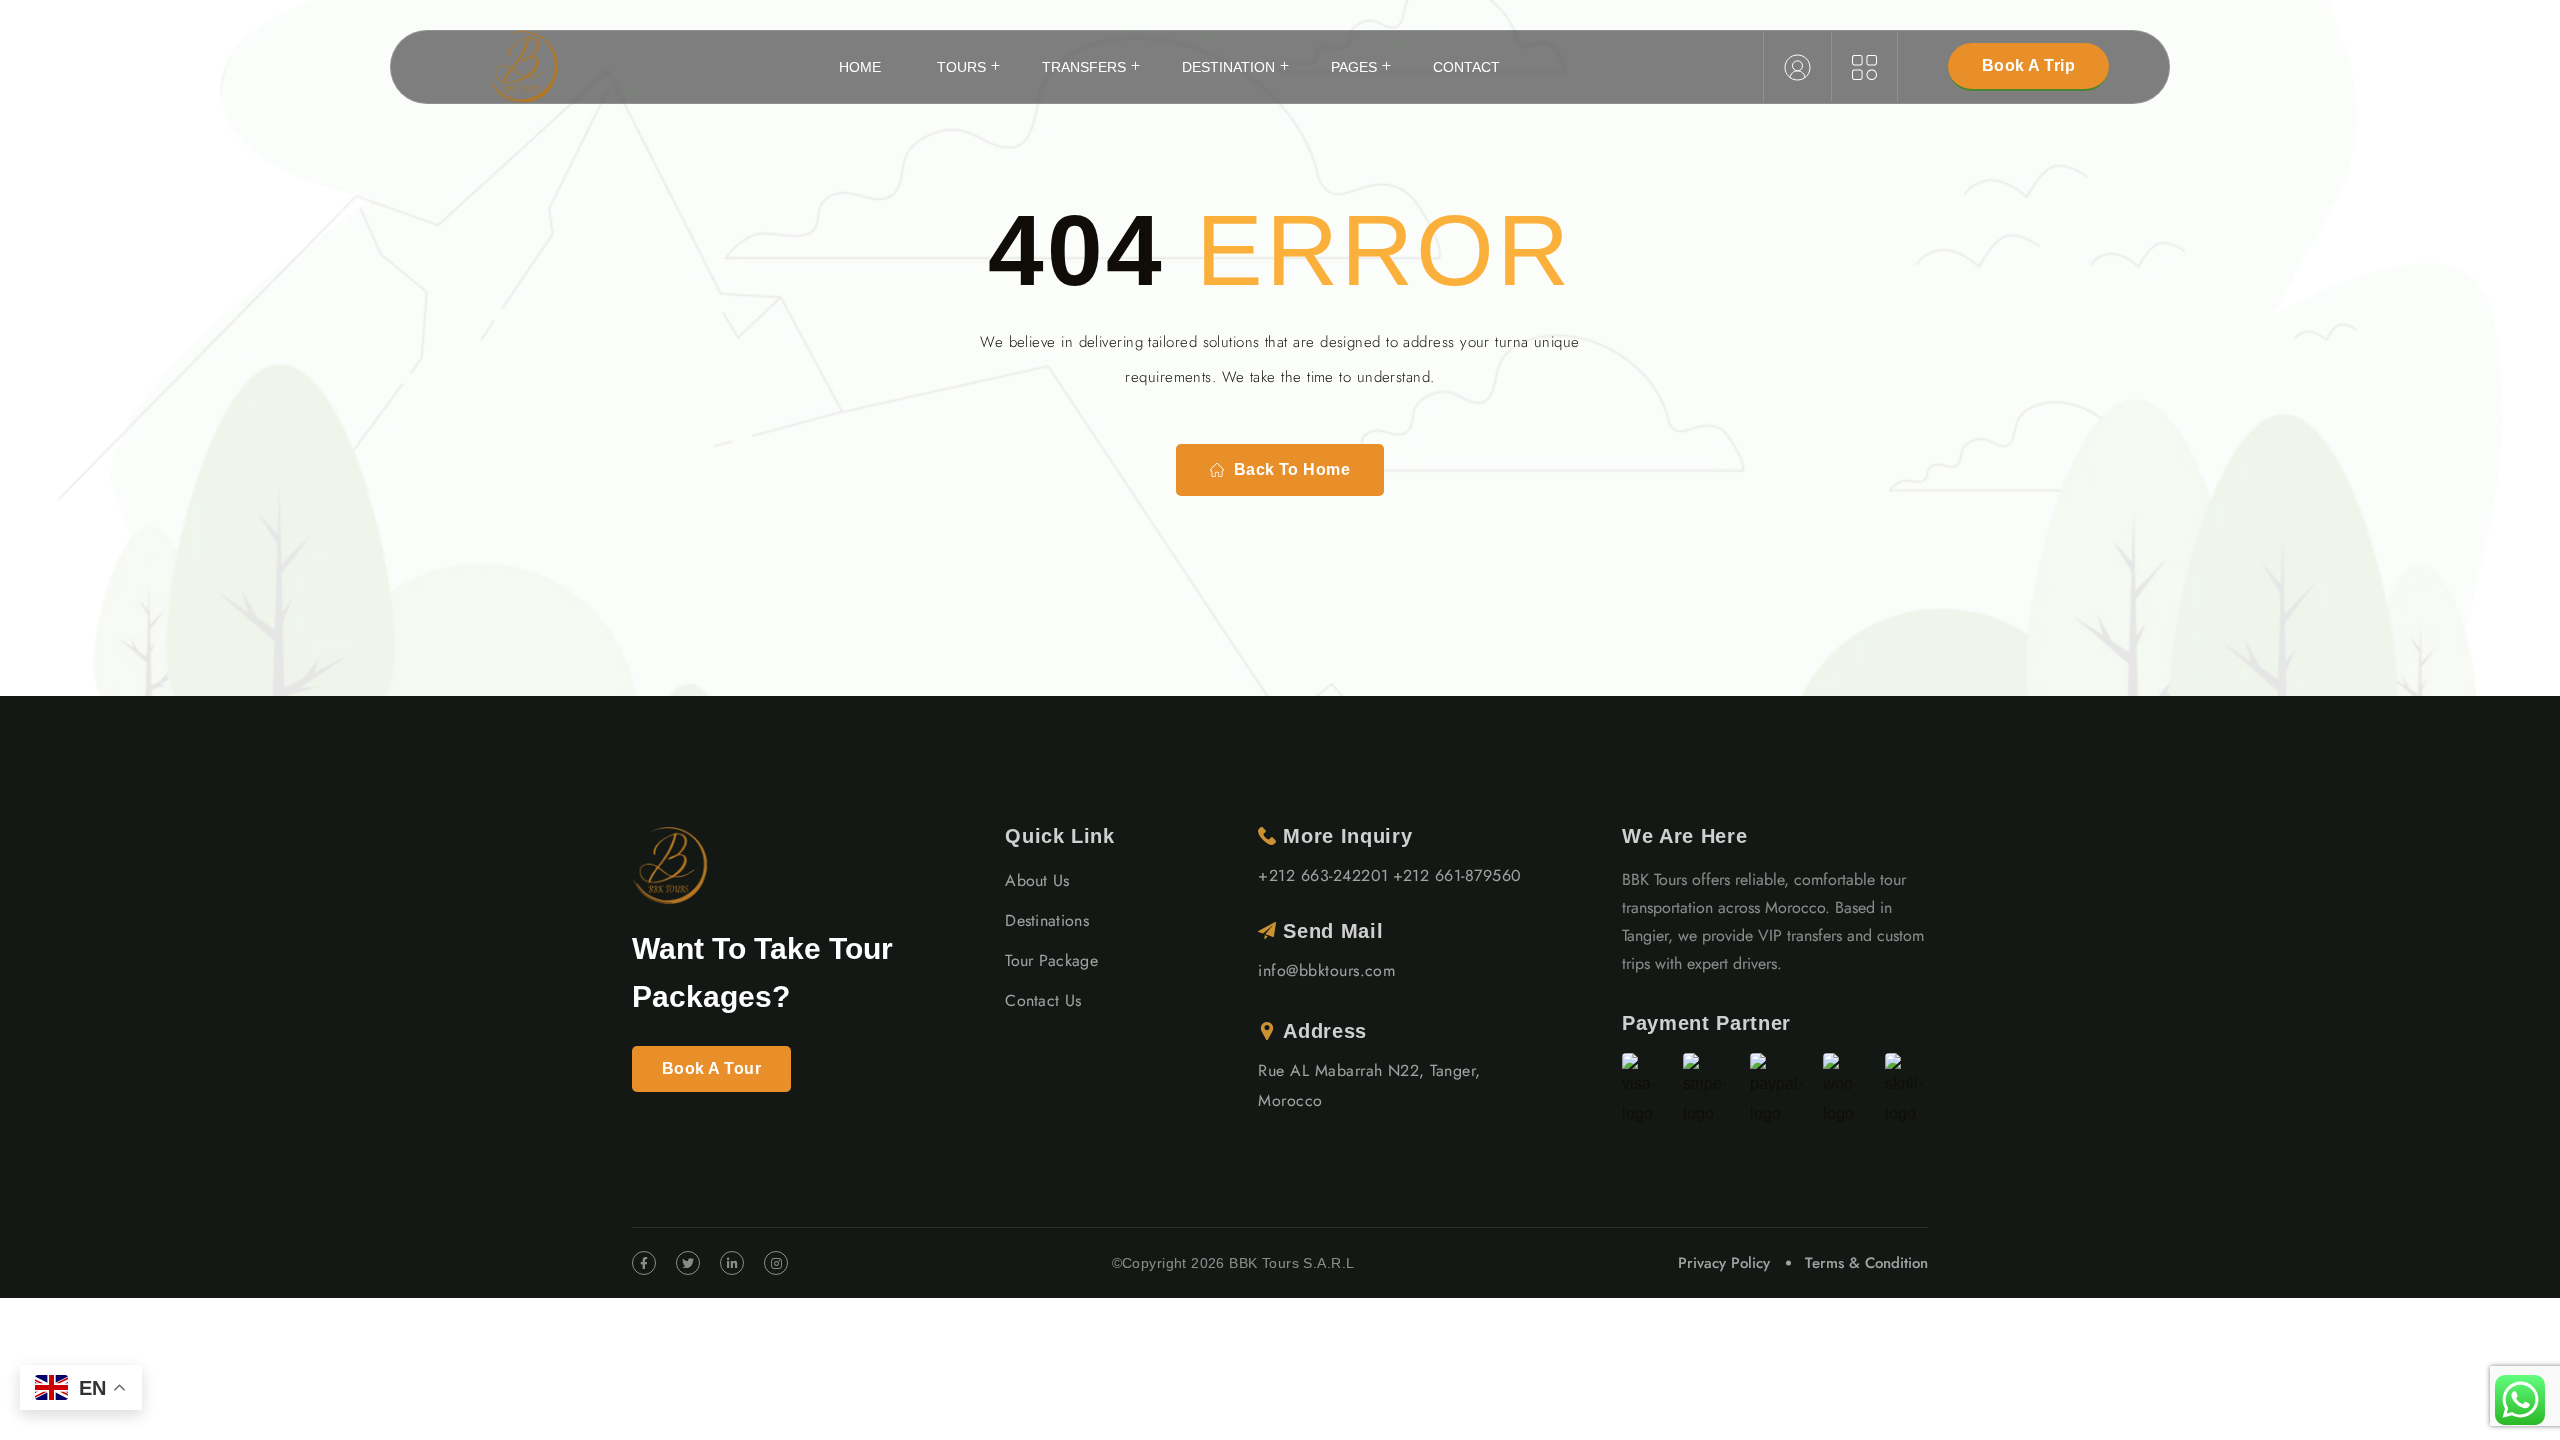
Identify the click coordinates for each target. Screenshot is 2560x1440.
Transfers (1084, 67)
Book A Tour (711, 1068)
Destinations (1047, 920)
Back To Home (1292, 469)
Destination (1228, 67)
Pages (1354, 67)
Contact (1466, 67)
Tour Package (1051, 960)
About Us (1037, 880)
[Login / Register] (1797, 67)
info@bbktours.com (1326, 970)
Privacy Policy (1724, 1263)
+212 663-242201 (1323, 875)
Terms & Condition (1866, 1263)
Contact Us (1043, 1000)
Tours (961, 67)
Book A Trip (2028, 65)
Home (860, 67)
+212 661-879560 (1457, 875)
